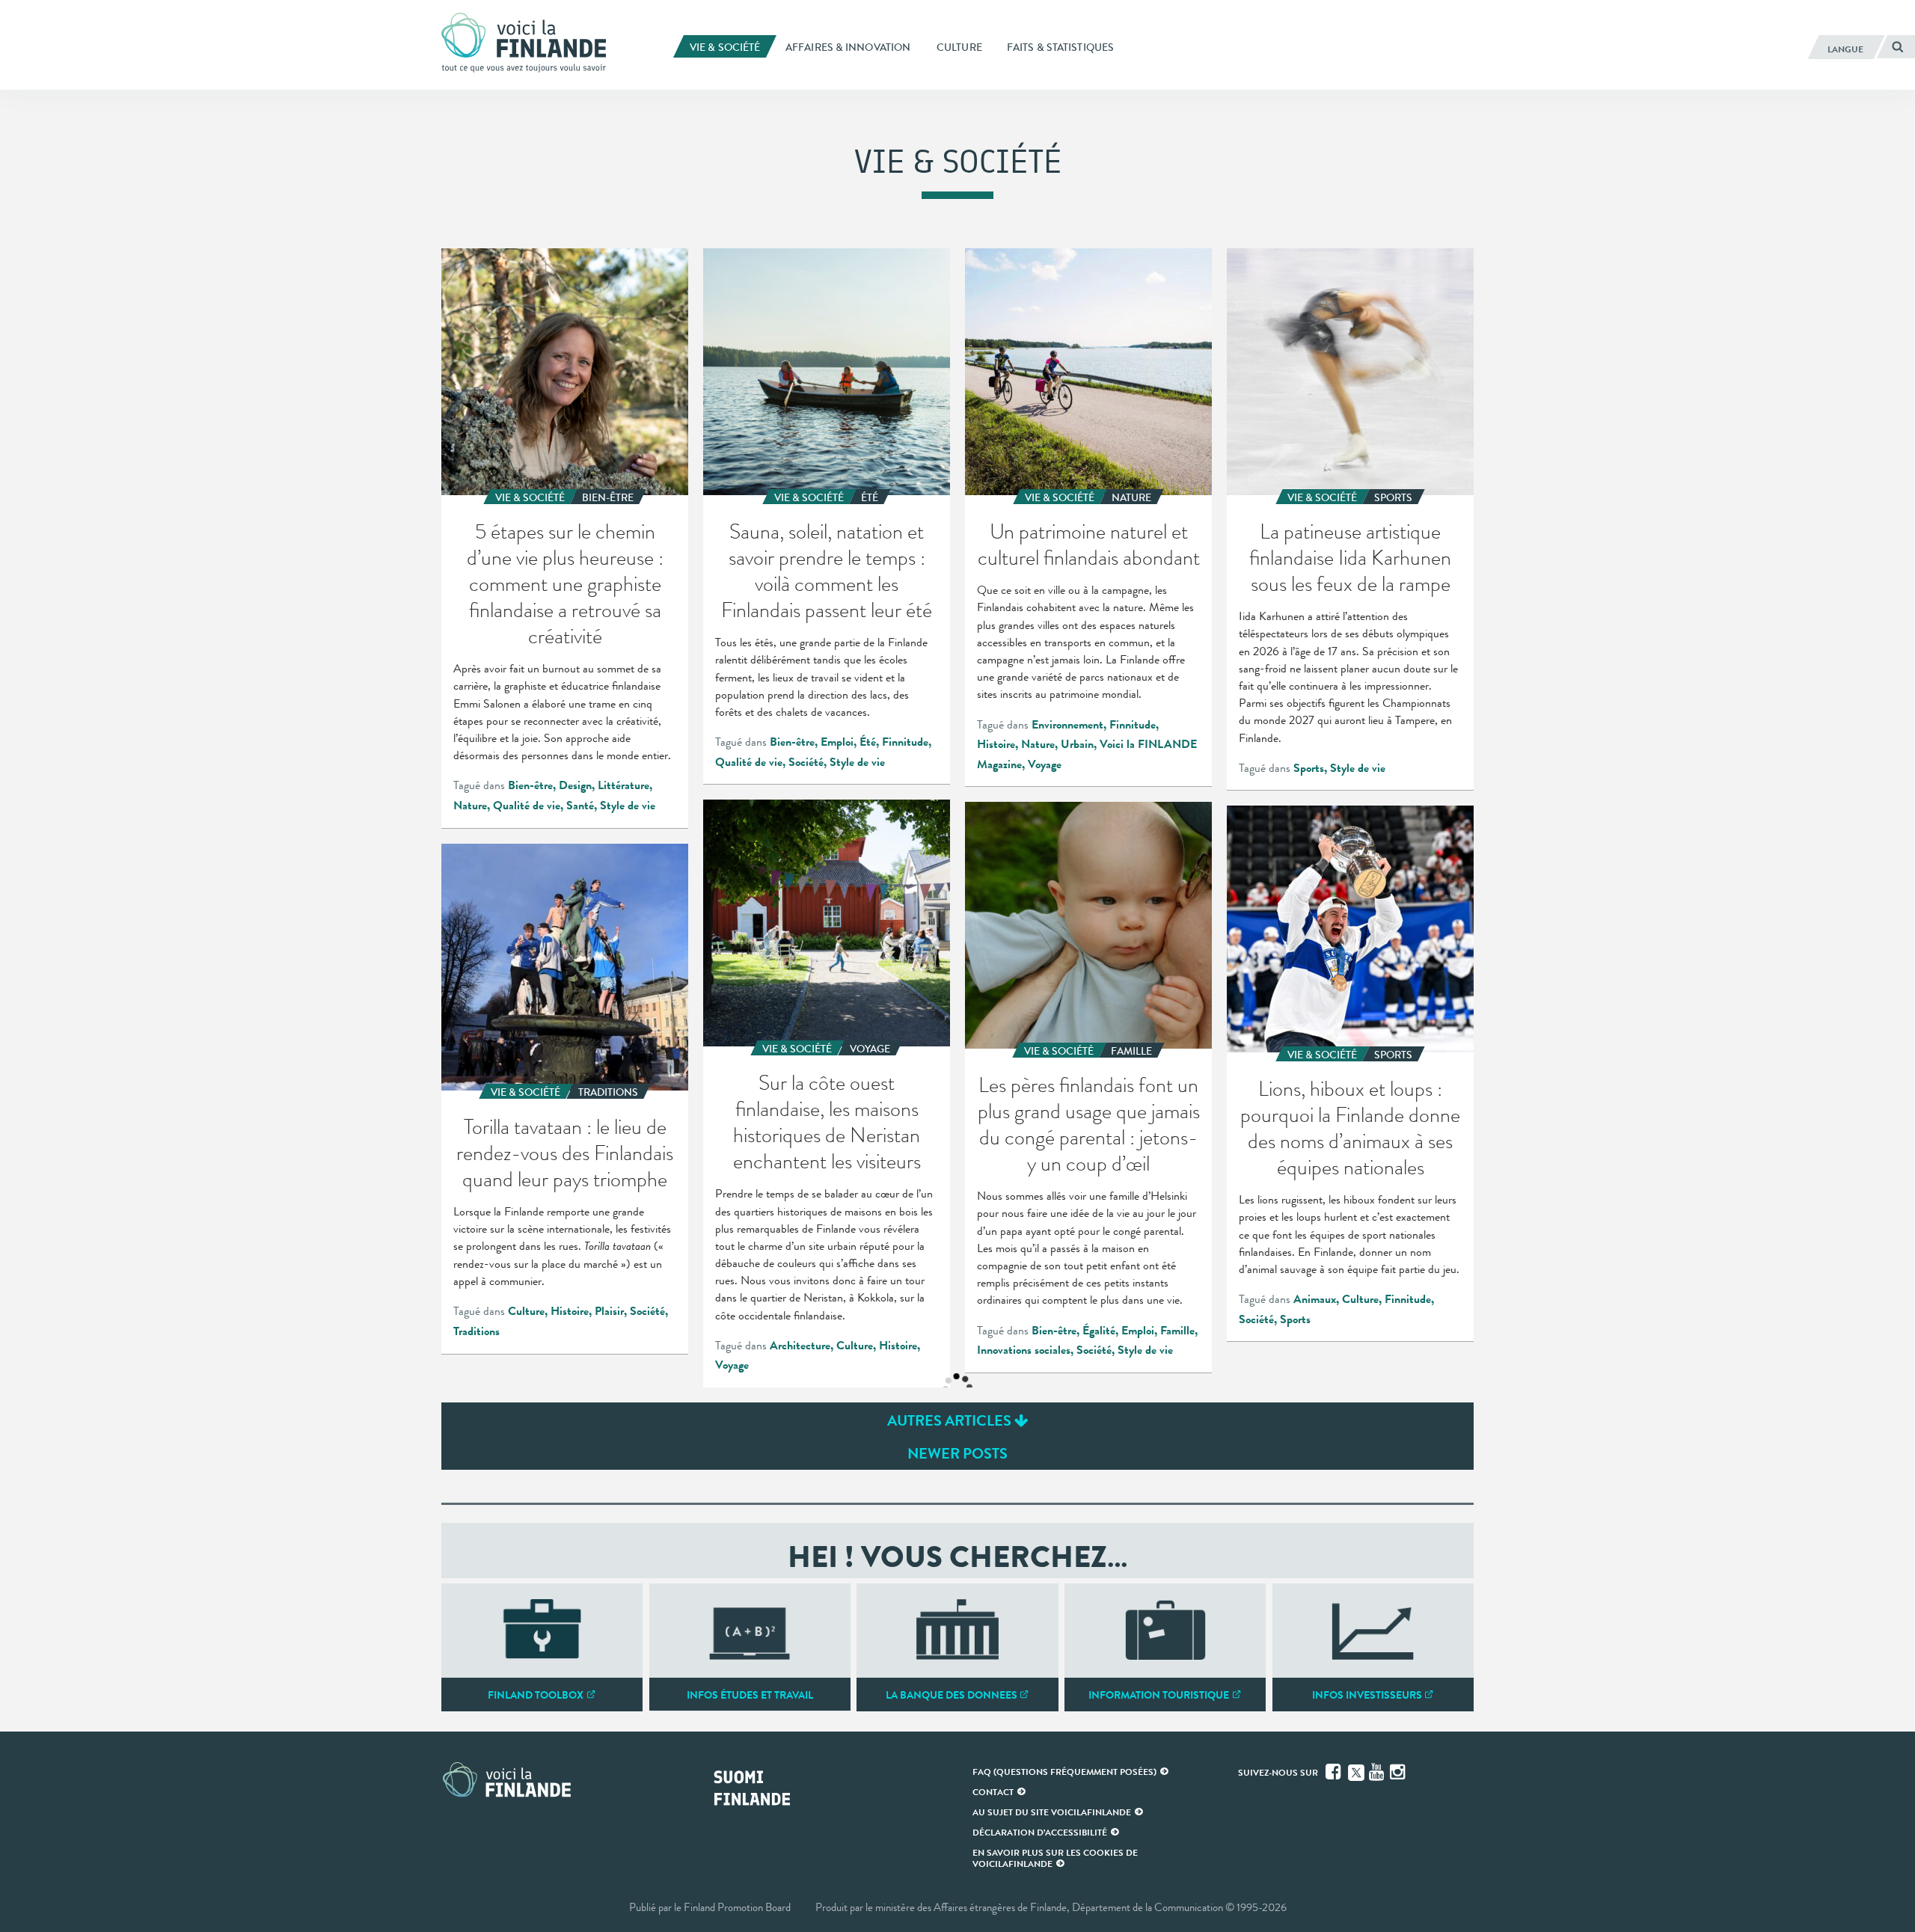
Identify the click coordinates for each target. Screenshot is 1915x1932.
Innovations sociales (1024, 1350)
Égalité (1099, 1331)
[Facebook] (1335, 1772)
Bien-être (530, 785)
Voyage (1045, 764)
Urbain (1077, 744)
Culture (855, 1346)
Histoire (996, 744)
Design (575, 785)
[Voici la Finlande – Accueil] (524, 44)
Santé (580, 806)
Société (806, 762)
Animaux (1315, 1299)
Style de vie (628, 806)
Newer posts (957, 1453)
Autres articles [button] (951, 1420)
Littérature (623, 785)
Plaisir (609, 1311)
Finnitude (905, 742)
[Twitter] (1356, 1771)
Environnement (1067, 725)
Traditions (477, 1331)
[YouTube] (1378, 1772)
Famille (1177, 1331)
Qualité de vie (527, 806)
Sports (1309, 768)
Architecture (800, 1346)
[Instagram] (1399, 1772)
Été (868, 742)
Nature (470, 806)
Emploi (837, 742)
